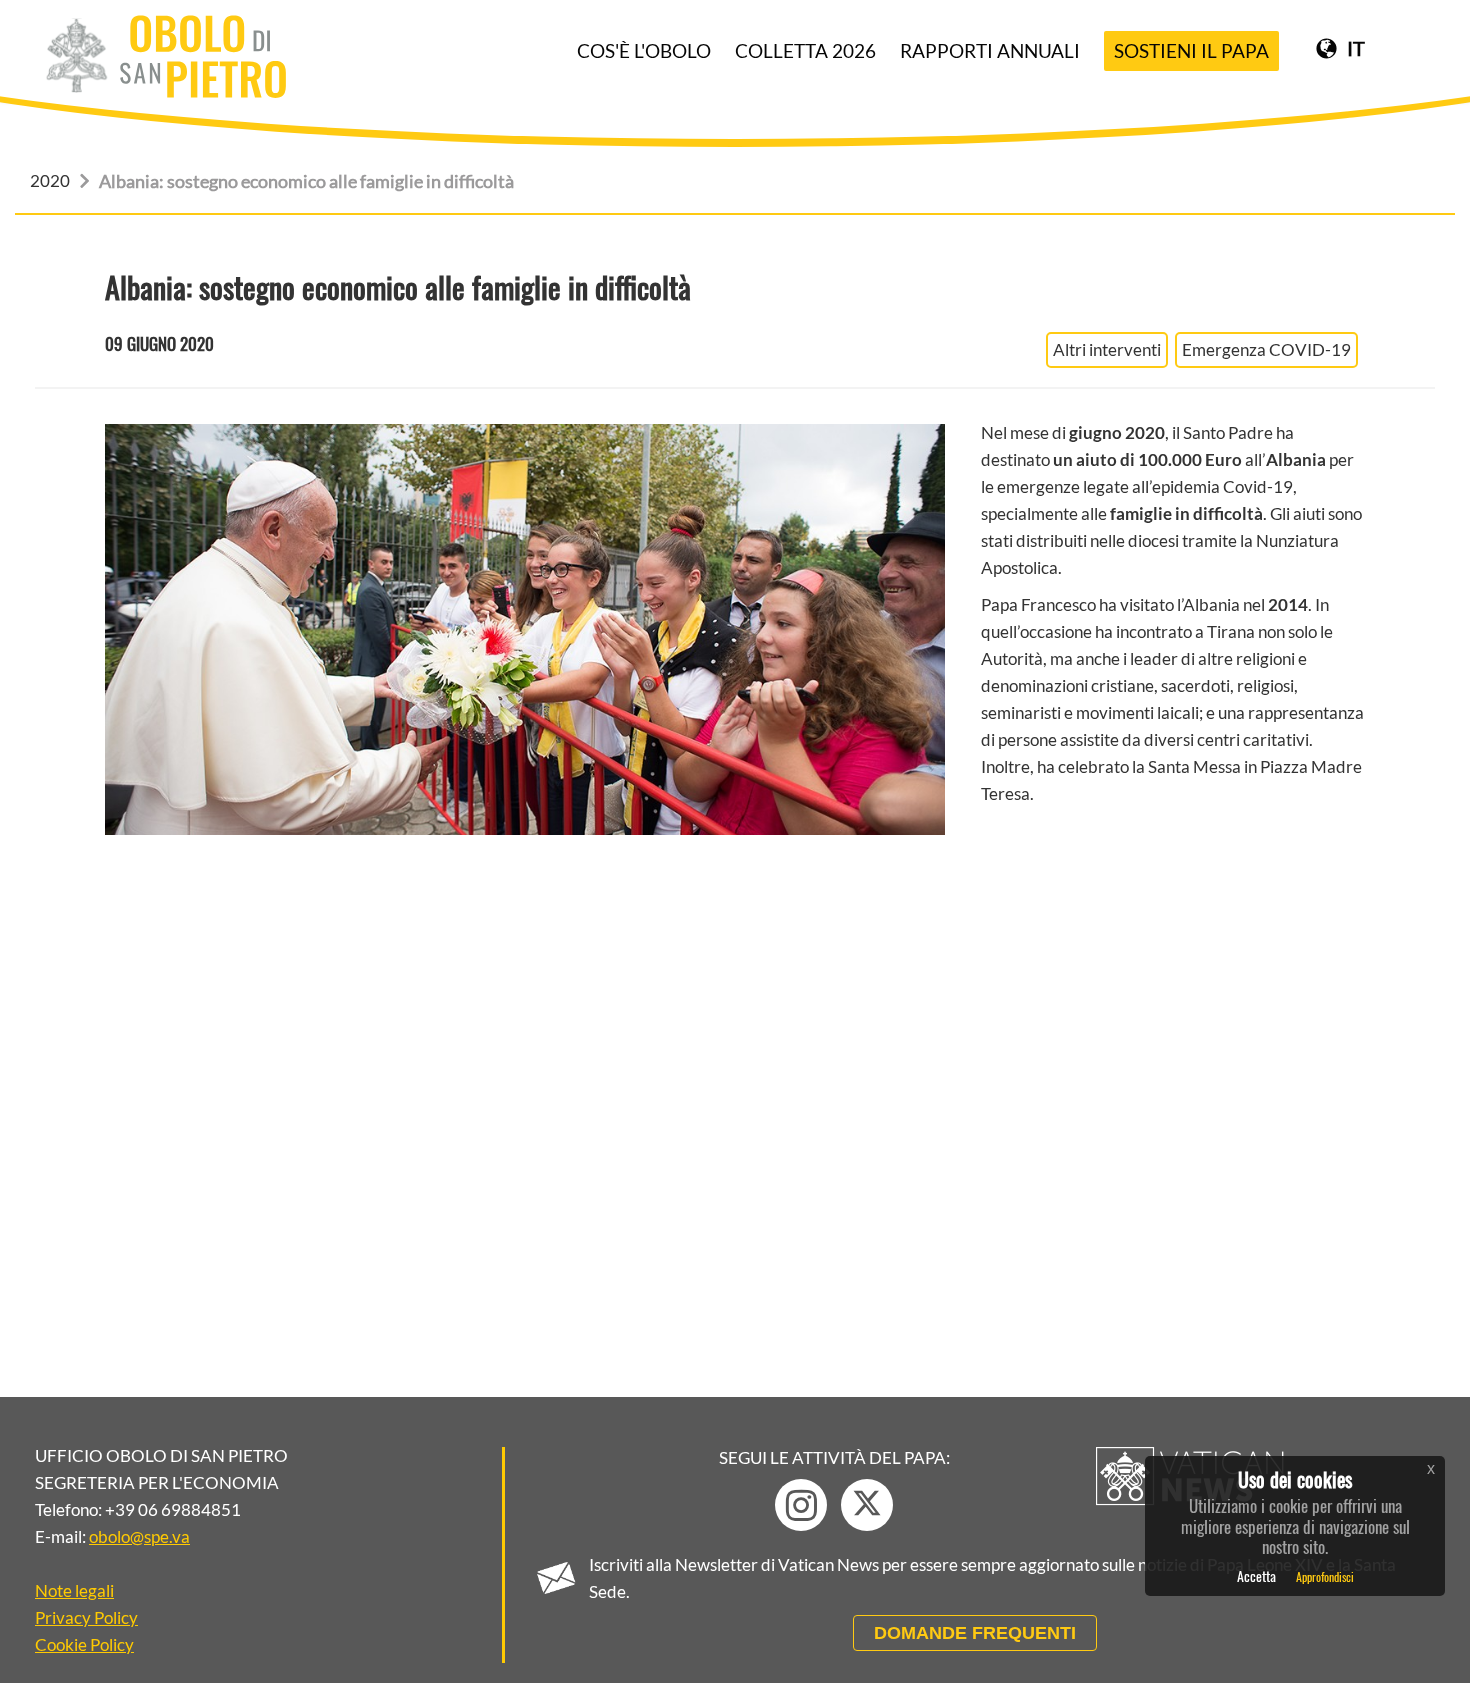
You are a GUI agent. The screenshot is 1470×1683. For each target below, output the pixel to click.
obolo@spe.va (139, 1536)
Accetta (1256, 1575)
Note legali (74, 1590)
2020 (50, 180)
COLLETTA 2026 (805, 51)
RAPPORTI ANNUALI (990, 51)
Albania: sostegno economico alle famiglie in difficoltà (306, 181)
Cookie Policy (84, 1644)
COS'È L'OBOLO (644, 51)
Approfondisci (1325, 1575)
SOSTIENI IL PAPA (1191, 51)
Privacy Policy (86, 1617)
